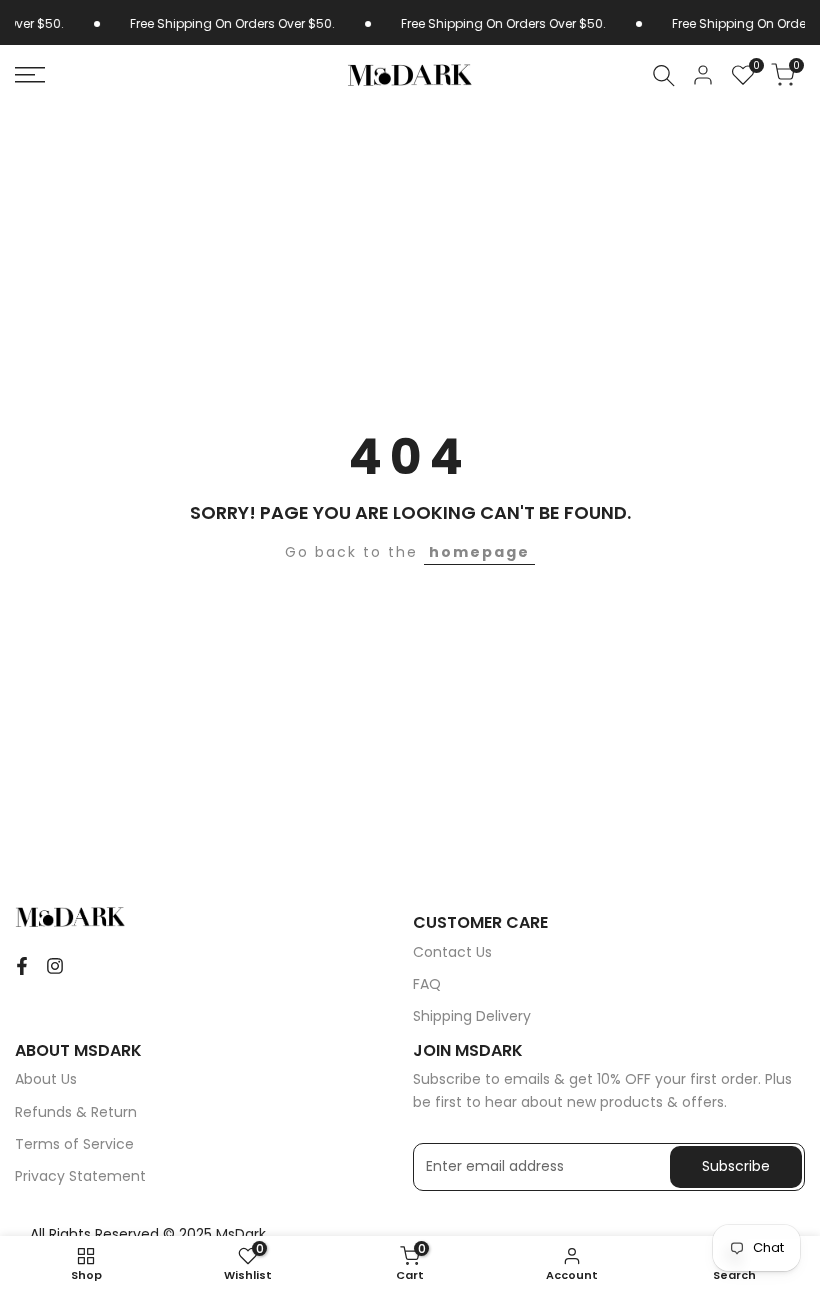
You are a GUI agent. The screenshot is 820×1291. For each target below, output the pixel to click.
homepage (479, 552)
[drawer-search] (664, 75)
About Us (46, 1079)
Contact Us (452, 952)
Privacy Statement (80, 1176)
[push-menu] (30, 75)
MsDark (241, 1234)
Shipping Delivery (472, 1016)
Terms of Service (74, 1144)
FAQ (427, 984)
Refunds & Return (76, 1112)
